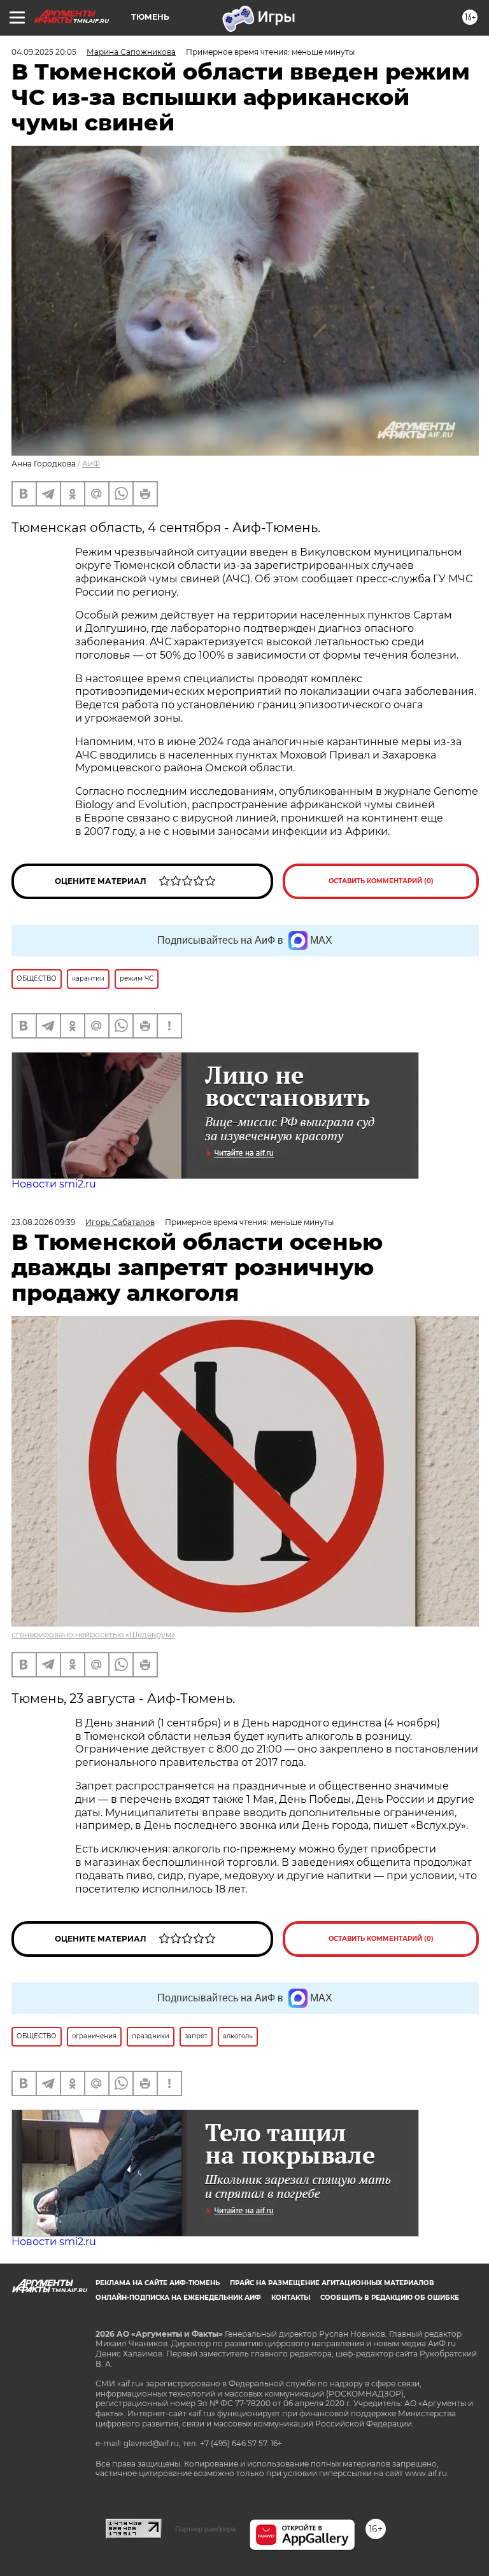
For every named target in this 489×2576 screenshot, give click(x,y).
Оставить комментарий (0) (381, 881)
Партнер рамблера (205, 2529)
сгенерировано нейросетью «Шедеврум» (93, 1634)
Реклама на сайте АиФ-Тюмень (158, 2283)
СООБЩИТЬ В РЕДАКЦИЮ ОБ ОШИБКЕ (390, 2298)
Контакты (291, 2298)
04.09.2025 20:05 (44, 52)
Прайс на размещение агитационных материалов (332, 2283)
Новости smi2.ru (54, 1184)
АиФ (91, 464)
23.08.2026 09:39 (43, 1222)
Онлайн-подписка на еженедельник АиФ (178, 2298)
